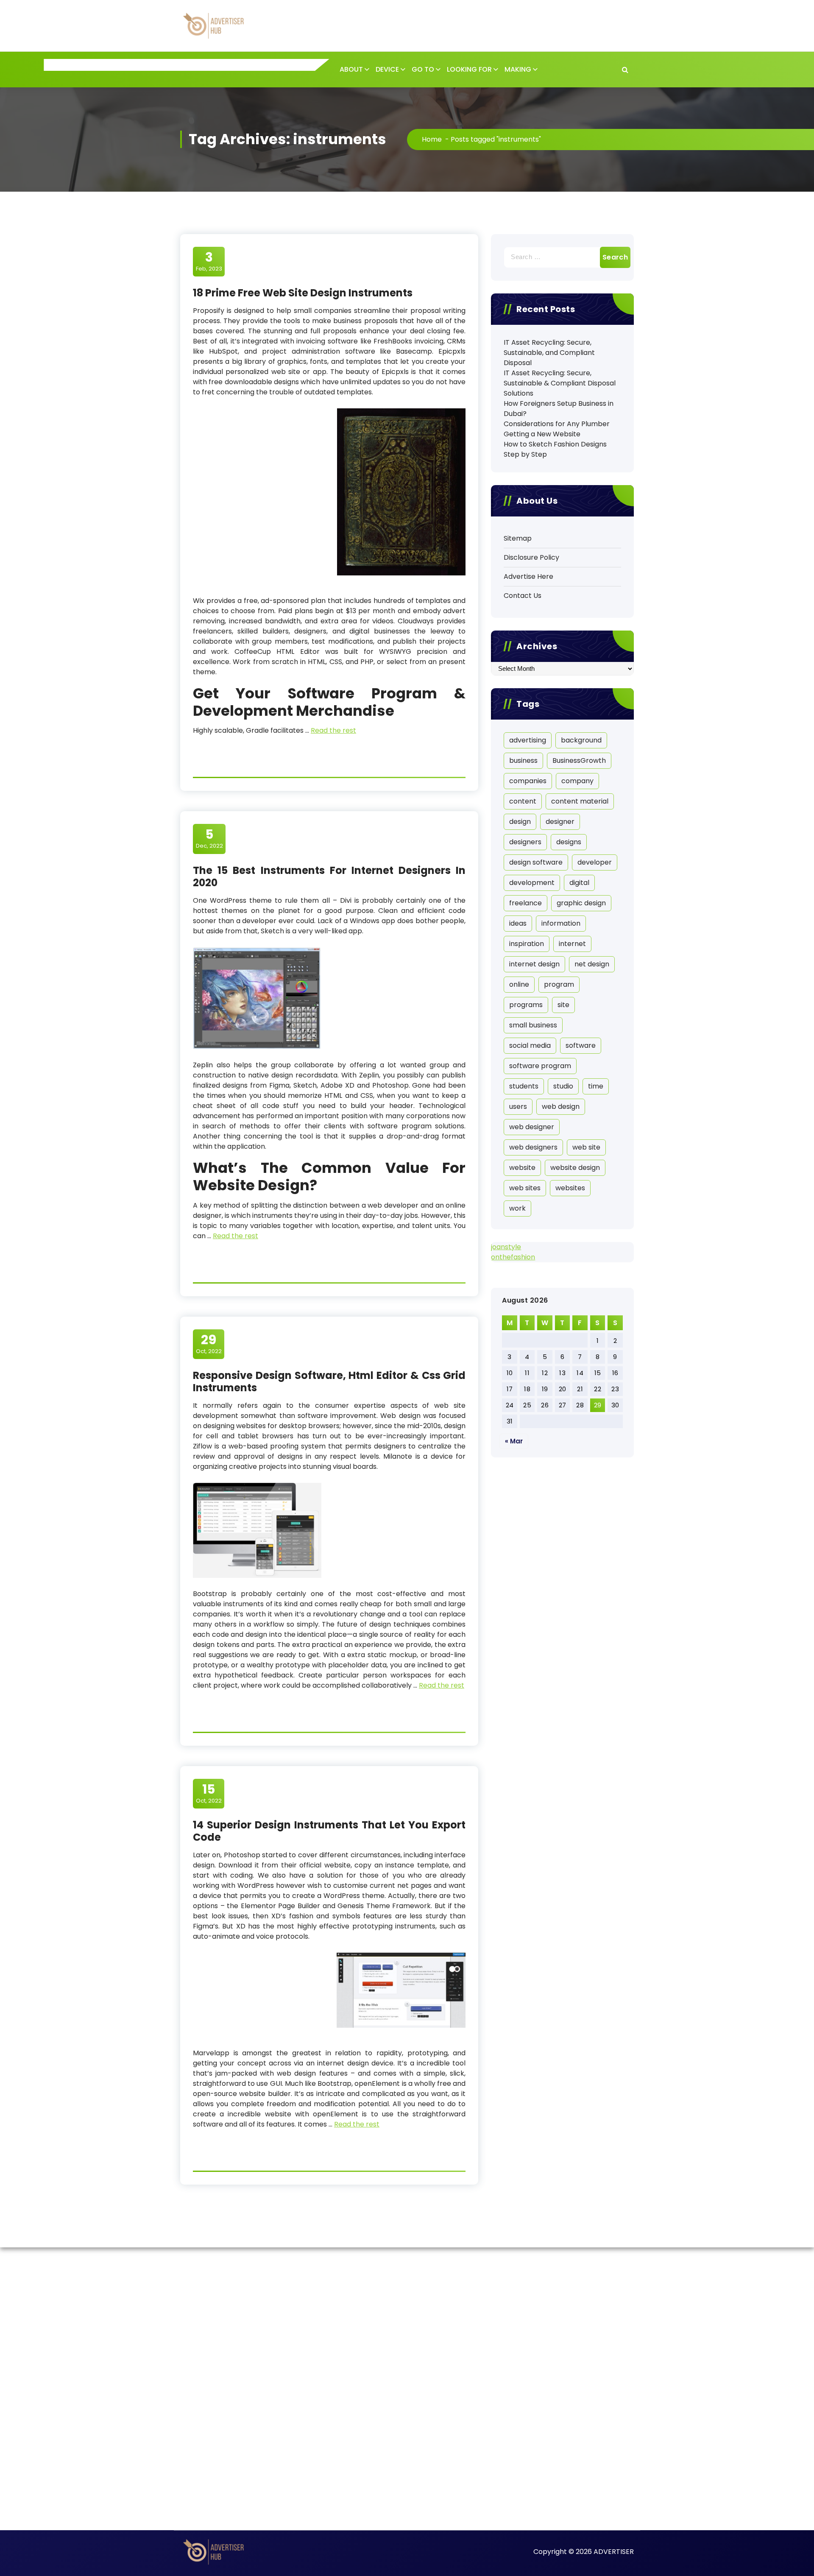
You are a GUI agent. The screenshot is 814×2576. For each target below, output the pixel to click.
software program (540, 1066)
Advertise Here (528, 576)
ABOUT (351, 69)
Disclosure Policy (531, 557)
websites (570, 1188)
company (577, 781)
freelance (525, 903)
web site (586, 1147)
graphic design (581, 903)
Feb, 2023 (209, 261)
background (581, 740)
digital (579, 883)
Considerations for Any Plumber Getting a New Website (557, 429)
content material (580, 801)
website (522, 1168)
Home (432, 139)
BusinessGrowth (579, 761)
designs (569, 842)
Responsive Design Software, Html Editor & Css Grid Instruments (329, 1381)
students (524, 1086)
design (520, 822)
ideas (518, 923)
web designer (532, 1127)
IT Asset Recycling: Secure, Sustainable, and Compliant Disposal (549, 353)
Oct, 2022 (209, 1344)
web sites (525, 1188)
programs (526, 1005)
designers (525, 842)
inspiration (527, 944)
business (523, 761)
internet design (534, 964)
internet (572, 944)
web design (561, 1107)
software (581, 1045)
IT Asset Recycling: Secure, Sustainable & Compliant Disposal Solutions (560, 383)
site (563, 1005)
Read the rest (333, 730)
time (596, 1086)
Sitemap (518, 538)
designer (560, 822)
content (523, 801)
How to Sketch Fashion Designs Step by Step (555, 449)
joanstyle (506, 1247)
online (519, 984)
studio (563, 1086)
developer (595, 862)
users (518, 1107)
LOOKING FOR (469, 69)
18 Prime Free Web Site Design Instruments (303, 293)
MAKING (518, 69)
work (517, 1208)
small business (533, 1025)
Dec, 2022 (209, 838)
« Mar (514, 1441)
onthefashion (513, 1257)
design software (536, 862)
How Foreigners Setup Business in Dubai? (559, 409)
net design (592, 964)
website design (575, 1168)
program (559, 984)
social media (530, 1045)
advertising (528, 740)
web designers (533, 1147)
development (532, 883)
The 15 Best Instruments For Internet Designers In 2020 (329, 876)
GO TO (423, 69)
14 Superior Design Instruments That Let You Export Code (329, 1831)
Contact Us (523, 596)
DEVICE (387, 69)
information (561, 923)
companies (528, 781)
